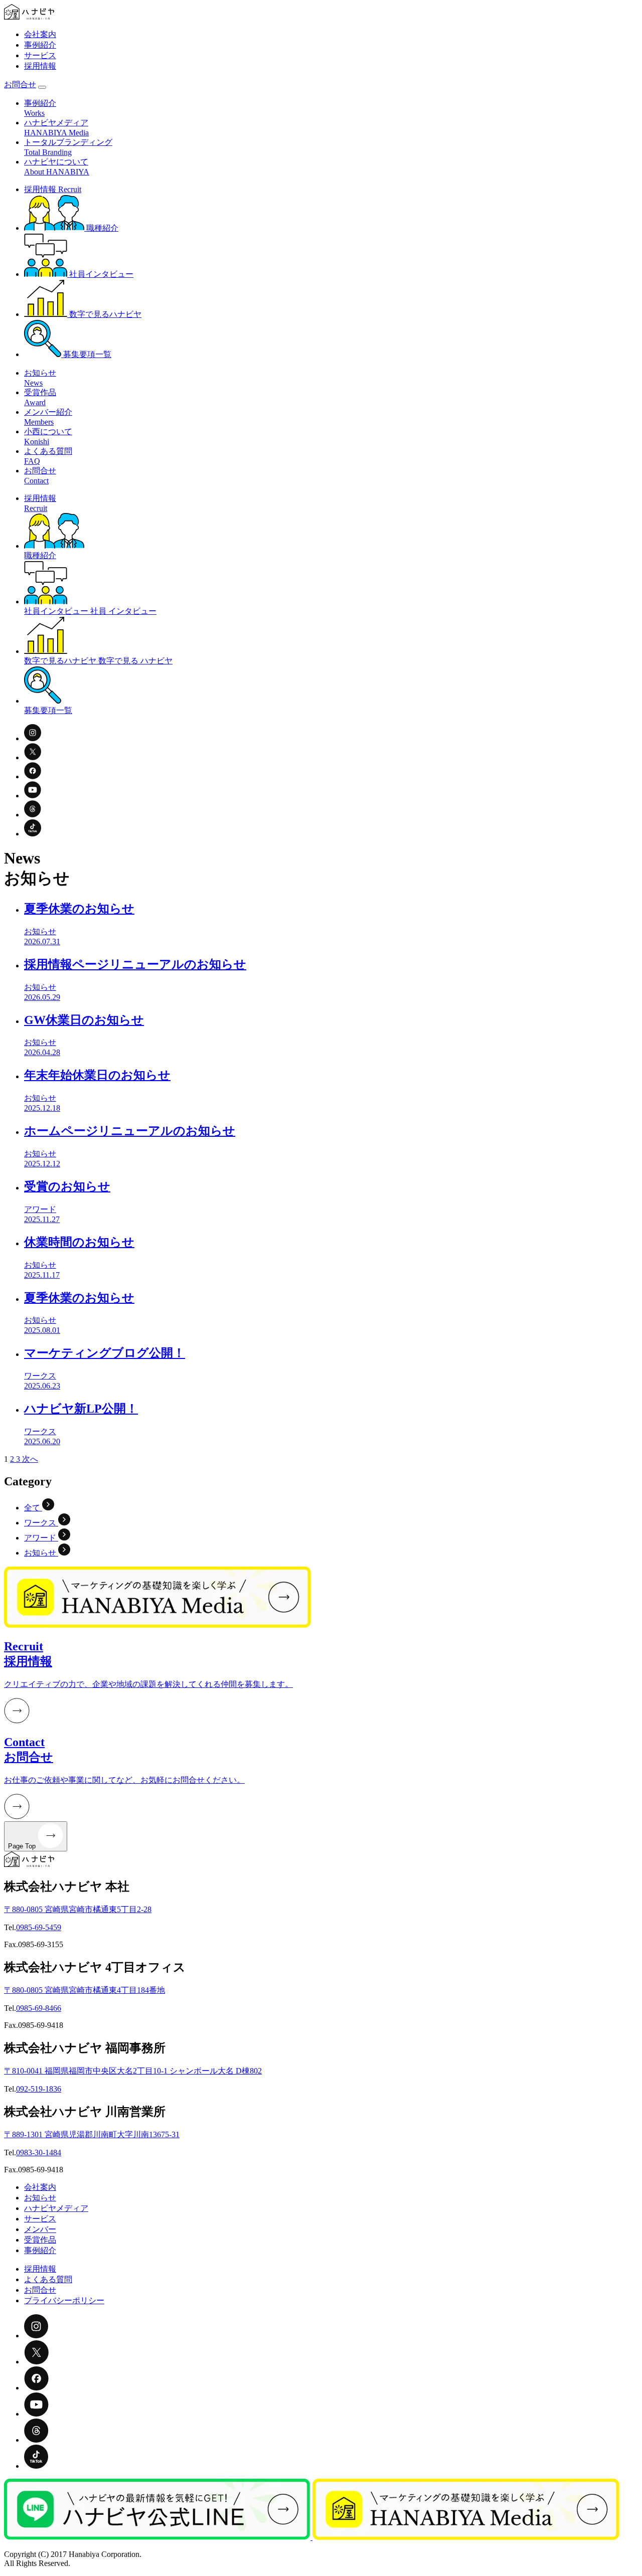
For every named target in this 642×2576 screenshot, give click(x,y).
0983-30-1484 (39, 2153)
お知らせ (40, 2198)
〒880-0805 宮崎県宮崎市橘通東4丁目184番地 (85, 1990)
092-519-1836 (39, 2089)
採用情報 (40, 66)
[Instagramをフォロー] (33, 738)
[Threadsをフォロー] (33, 815)
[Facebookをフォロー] (33, 777)
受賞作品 (40, 2240)
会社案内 (40, 34)
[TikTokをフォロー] (33, 834)
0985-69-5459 (39, 1927)
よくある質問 (48, 2279)
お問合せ (20, 84)
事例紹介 (40, 45)
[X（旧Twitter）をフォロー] (33, 757)
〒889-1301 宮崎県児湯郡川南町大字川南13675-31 (92, 2134)
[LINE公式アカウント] (158, 2537)
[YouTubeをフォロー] (33, 796)
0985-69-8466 (39, 2008)
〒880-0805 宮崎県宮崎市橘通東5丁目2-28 (78, 1909)
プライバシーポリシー (64, 2300)
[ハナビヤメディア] (466, 2537)
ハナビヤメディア (56, 2208)
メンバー (40, 2229)
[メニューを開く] (42, 87)
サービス (40, 55)
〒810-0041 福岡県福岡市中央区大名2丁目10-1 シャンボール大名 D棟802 (133, 2071)
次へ (30, 1459)
